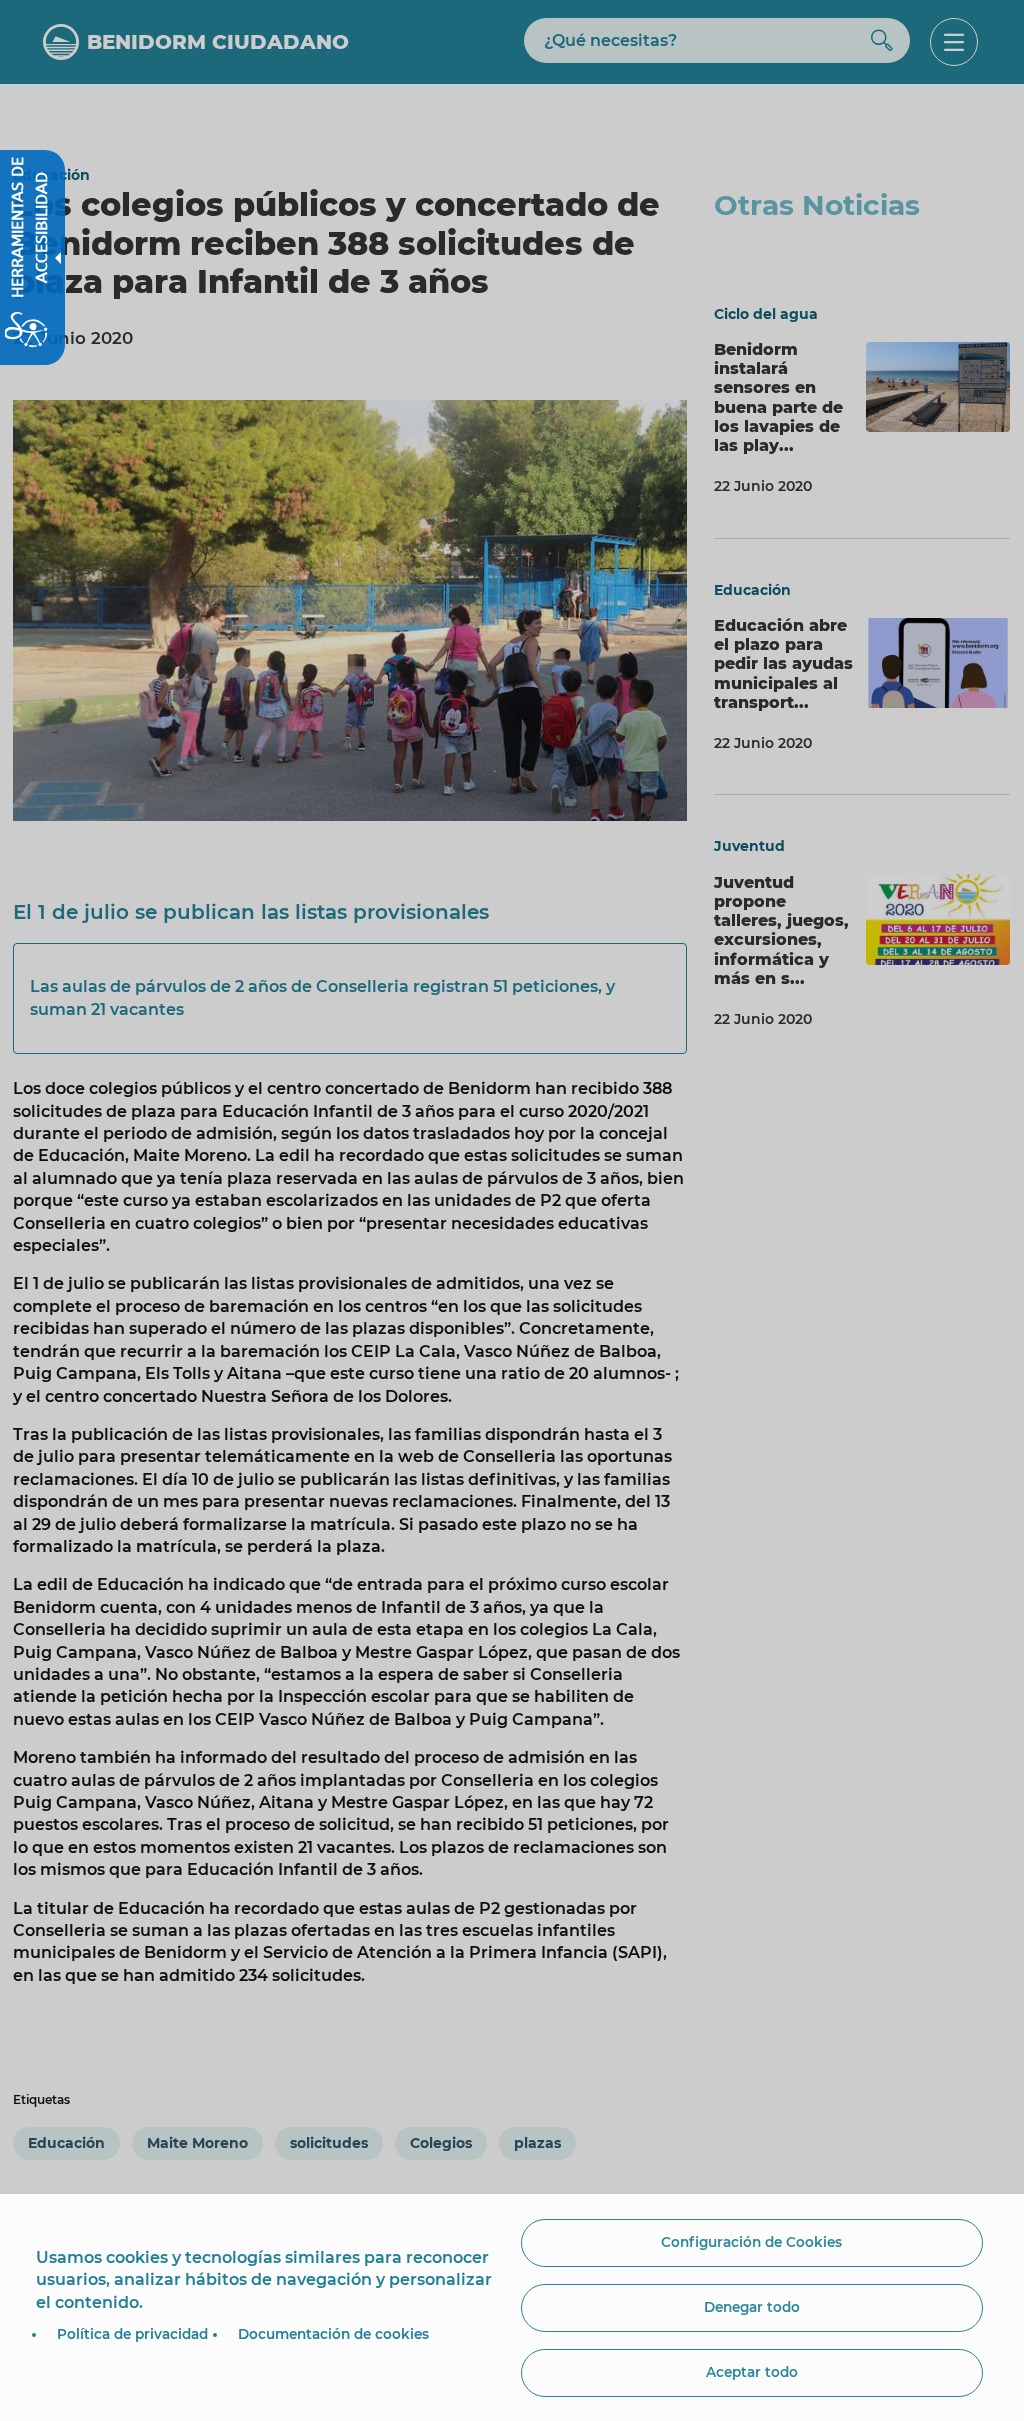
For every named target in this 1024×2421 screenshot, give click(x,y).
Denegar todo (752, 2307)
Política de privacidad (132, 2334)
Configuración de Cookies (751, 2242)
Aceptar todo (752, 2372)
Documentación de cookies (333, 2334)
